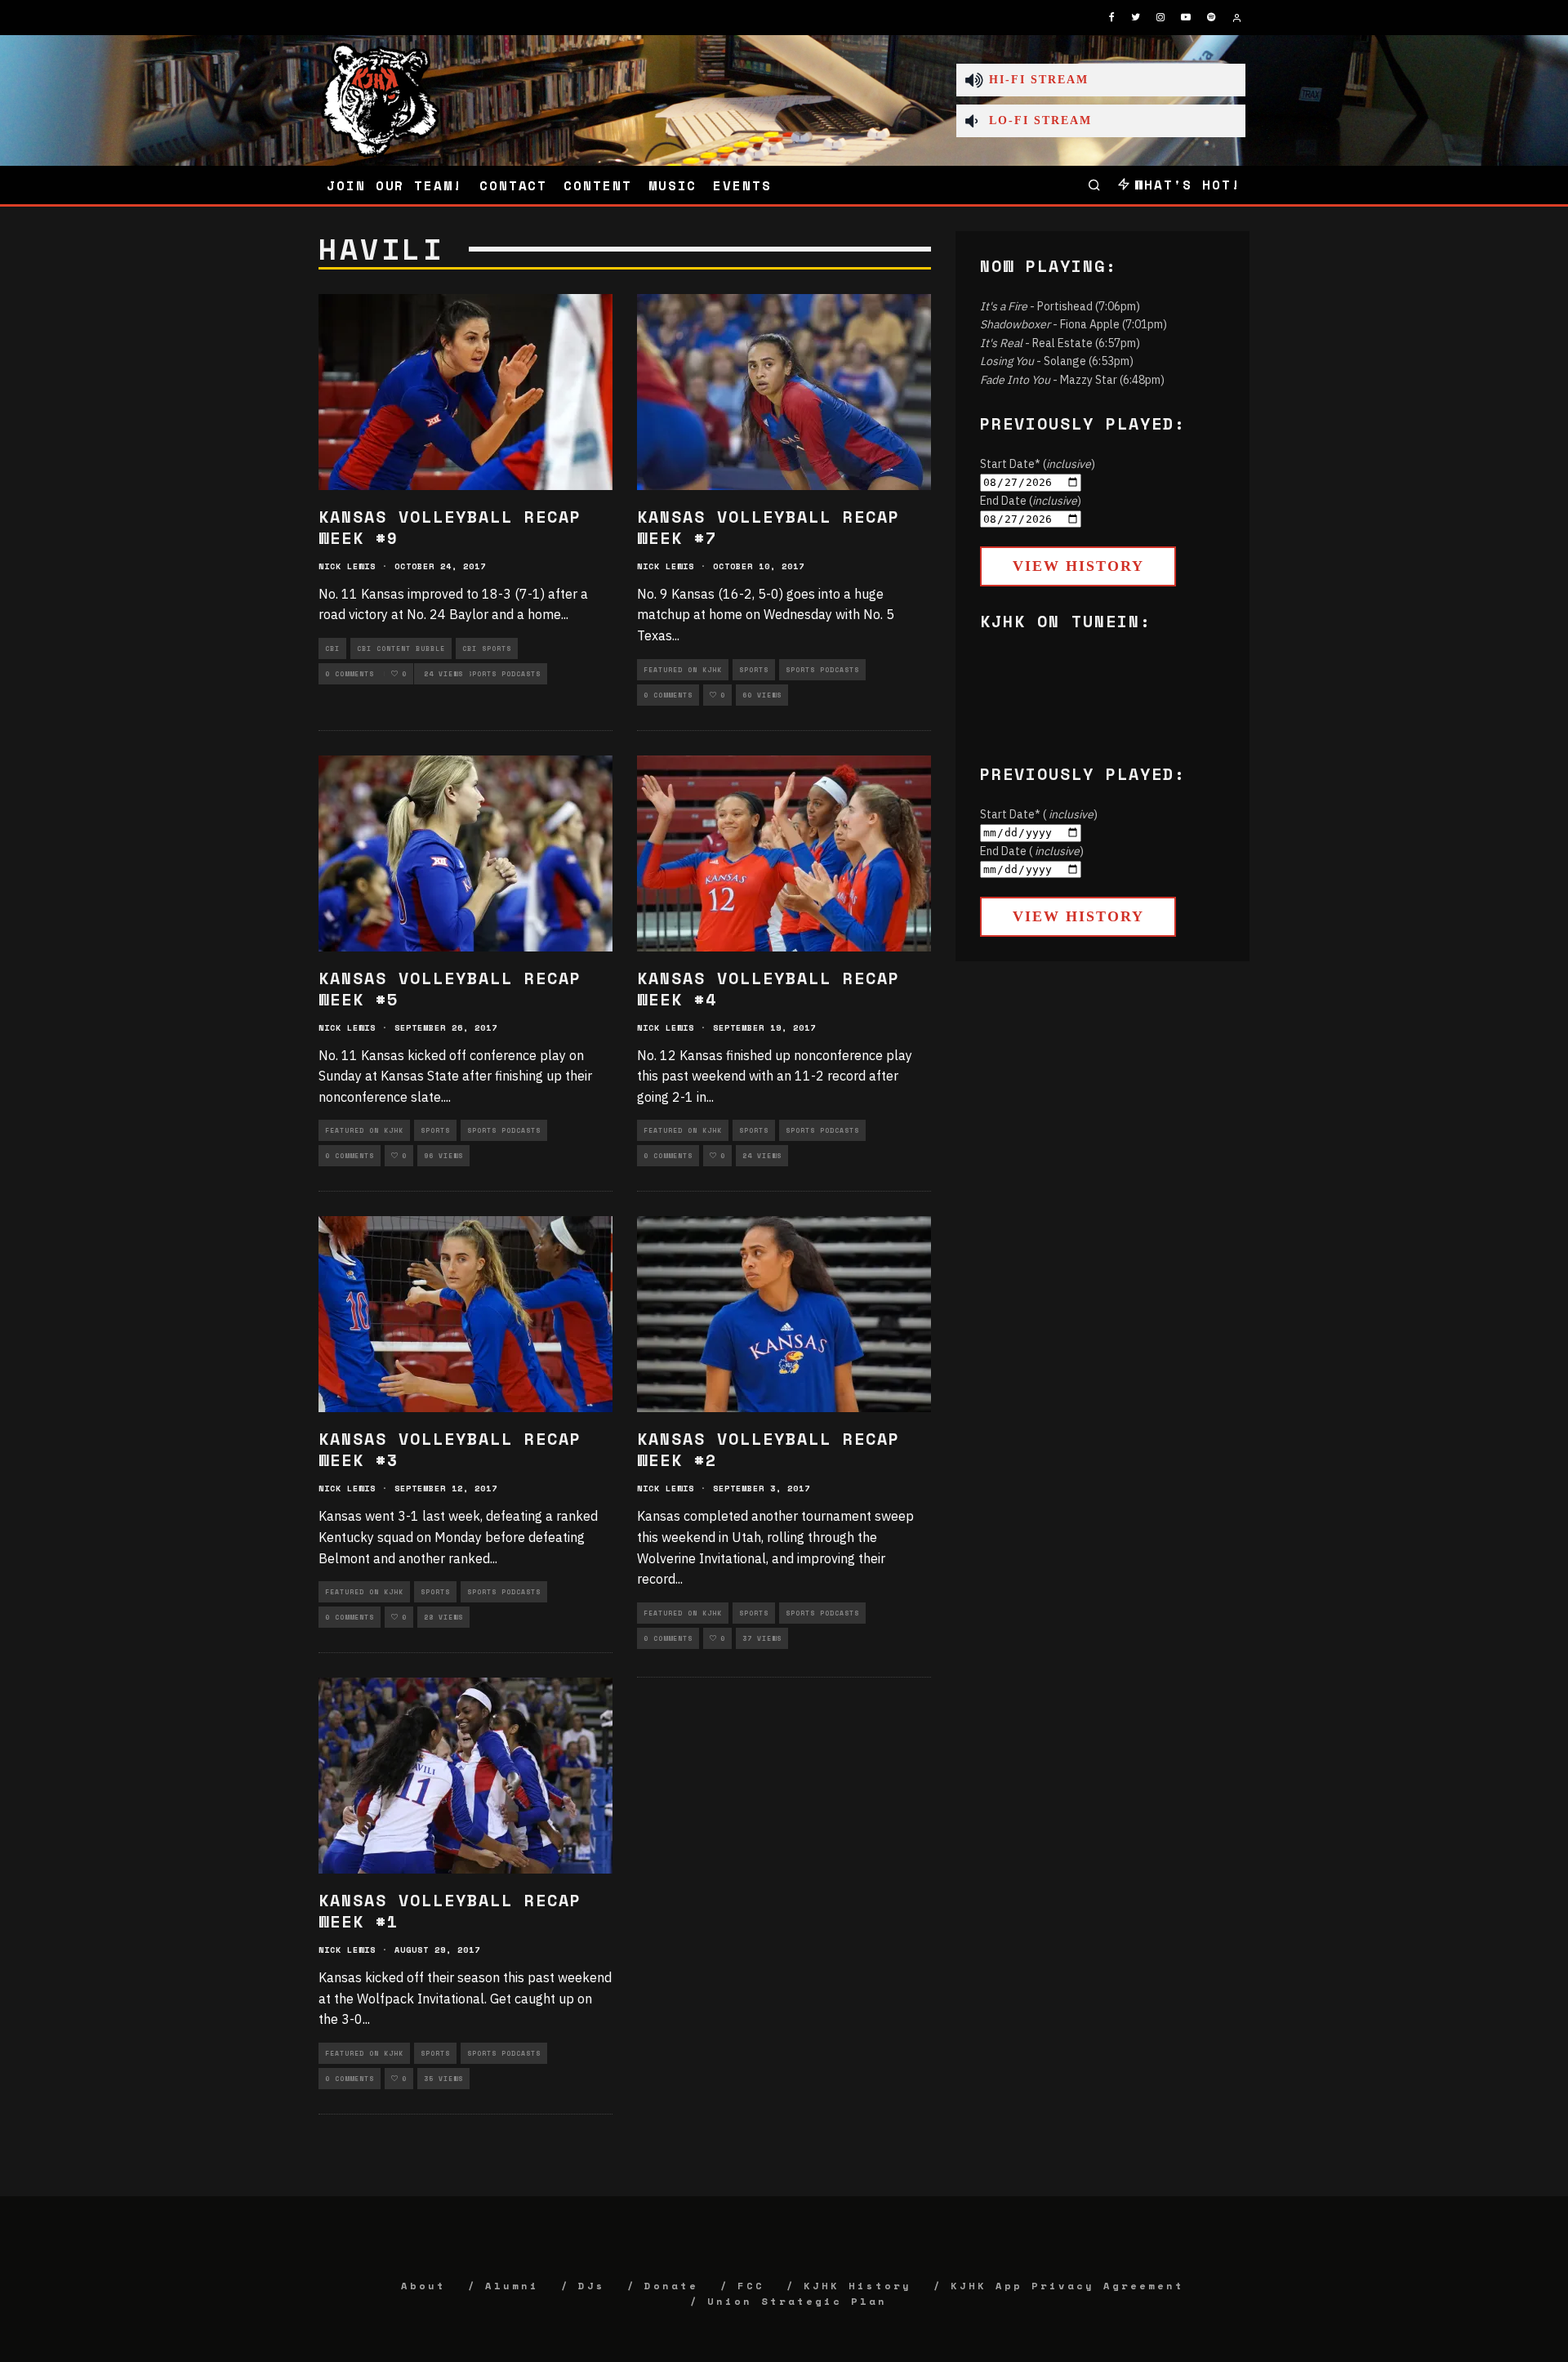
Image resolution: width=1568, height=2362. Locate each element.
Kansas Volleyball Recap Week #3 (450, 1449)
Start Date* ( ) (1039, 814)
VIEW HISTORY (1078, 566)
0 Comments (350, 674)
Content (597, 185)
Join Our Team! (395, 185)
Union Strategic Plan (797, 2301)
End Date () (1031, 501)
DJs (592, 2286)
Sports (754, 670)
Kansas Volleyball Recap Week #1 (450, 1911)
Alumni (512, 2286)
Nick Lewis (347, 566)
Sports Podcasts (504, 674)
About (423, 2286)
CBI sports (487, 648)
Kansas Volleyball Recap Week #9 (450, 527)
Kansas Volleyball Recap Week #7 (768, 527)
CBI (332, 648)
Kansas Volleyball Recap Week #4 (768, 989)
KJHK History (857, 2286)
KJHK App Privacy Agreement (1067, 2286)
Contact (513, 185)
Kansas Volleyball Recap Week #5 (450, 989)
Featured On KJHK (683, 670)
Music (673, 185)
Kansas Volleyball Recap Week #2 (768, 1449)
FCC (751, 2286)
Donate (671, 2286)
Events (742, 185)
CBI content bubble (401, 648)
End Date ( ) (1032, 851)
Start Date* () (1038, 464)
